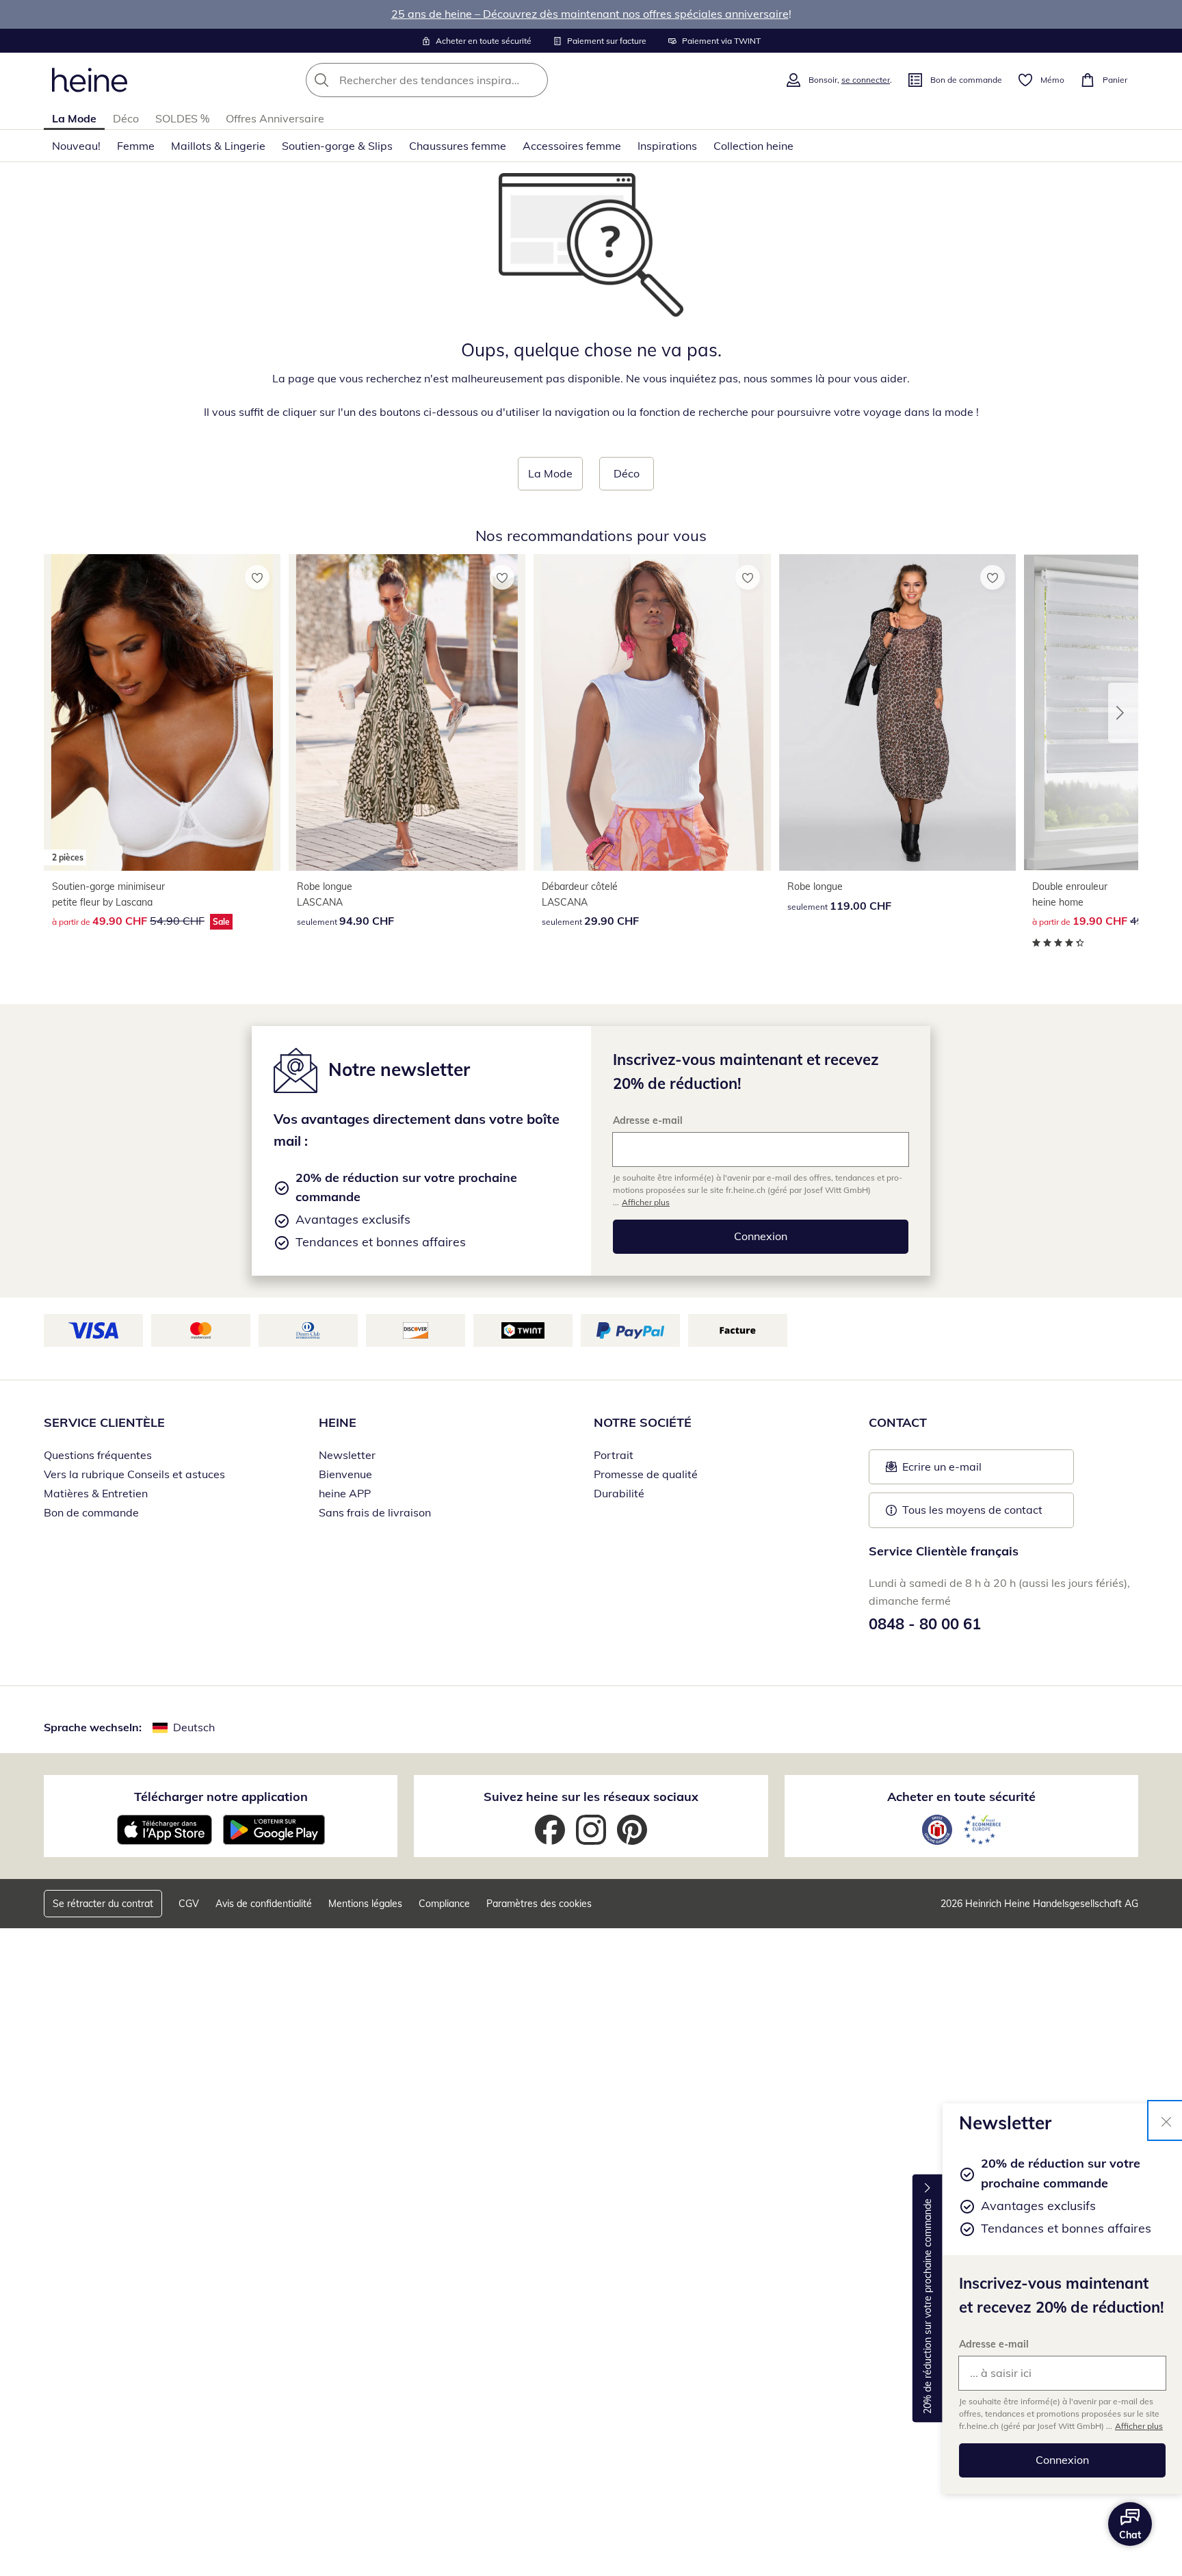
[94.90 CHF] (407, 712)
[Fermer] (1166, 2120)
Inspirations (667, 146)
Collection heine (753, 146)
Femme (136, 146)
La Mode (74, 118)
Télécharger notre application (221, 1797)
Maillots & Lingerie (218, 146)
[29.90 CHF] (652, 712)
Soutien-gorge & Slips (337, 146)
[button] (1123, 713)
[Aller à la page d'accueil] (90, 80)
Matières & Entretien (96, 1493)
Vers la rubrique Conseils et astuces (134, 1474)
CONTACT (898, 1422)
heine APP (345, 1493)
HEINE (338, 1422)
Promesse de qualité (646, 1474)
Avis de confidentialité (264, 1904)
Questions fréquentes (98, 1455)
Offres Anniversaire (275, 118)
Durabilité (619, 1493)
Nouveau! (76, 146)
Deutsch (194, 1727)
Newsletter (347, 1455)
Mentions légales (365, 1904)
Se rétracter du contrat (103, 1904)
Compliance (444, 1904)
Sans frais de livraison (375, 1512)
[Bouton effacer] (534, 80)
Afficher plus (1139, 2426)
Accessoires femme (572, 146)
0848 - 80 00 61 (925, 1624)
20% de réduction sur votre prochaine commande (928, 2306)
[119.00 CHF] (897, 712)
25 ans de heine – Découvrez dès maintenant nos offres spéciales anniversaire (590, 14)
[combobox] (457, 80)
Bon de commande (91, 1512)
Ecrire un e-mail (963, 1471)
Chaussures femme (458, 146)
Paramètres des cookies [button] (539, 1904)
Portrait (614, 1455)
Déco (126, 118)
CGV (189, 1904)
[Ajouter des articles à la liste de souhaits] (257, 577)
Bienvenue (345, 1474)
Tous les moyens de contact (972, 1510)
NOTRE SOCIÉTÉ (643, 1422)
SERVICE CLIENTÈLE (104, 1422)
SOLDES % (182, 118)
